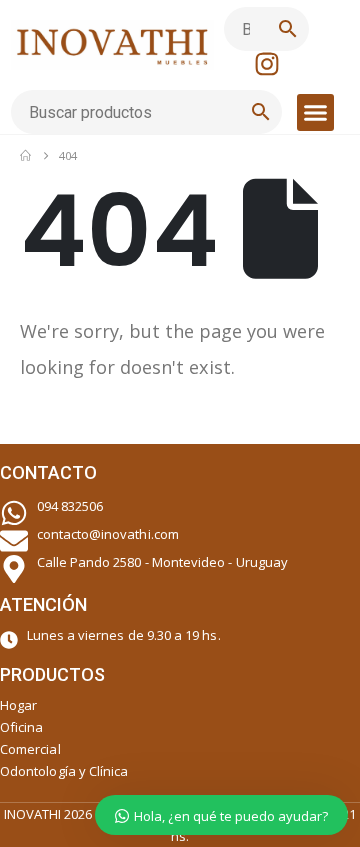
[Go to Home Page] (25, 156)
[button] (316, 113)
